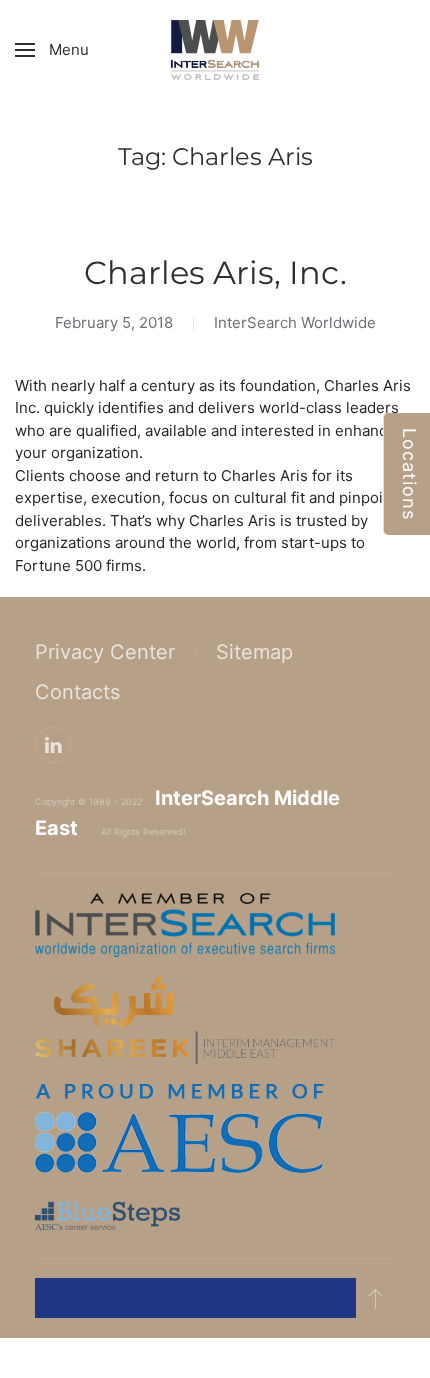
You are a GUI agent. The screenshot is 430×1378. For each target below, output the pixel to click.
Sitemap (254, 652)
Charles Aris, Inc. (215, 272)
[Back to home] (215, 50)
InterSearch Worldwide (295, 322)
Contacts (77, 692)
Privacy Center (105, 652)
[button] (52, 50)
